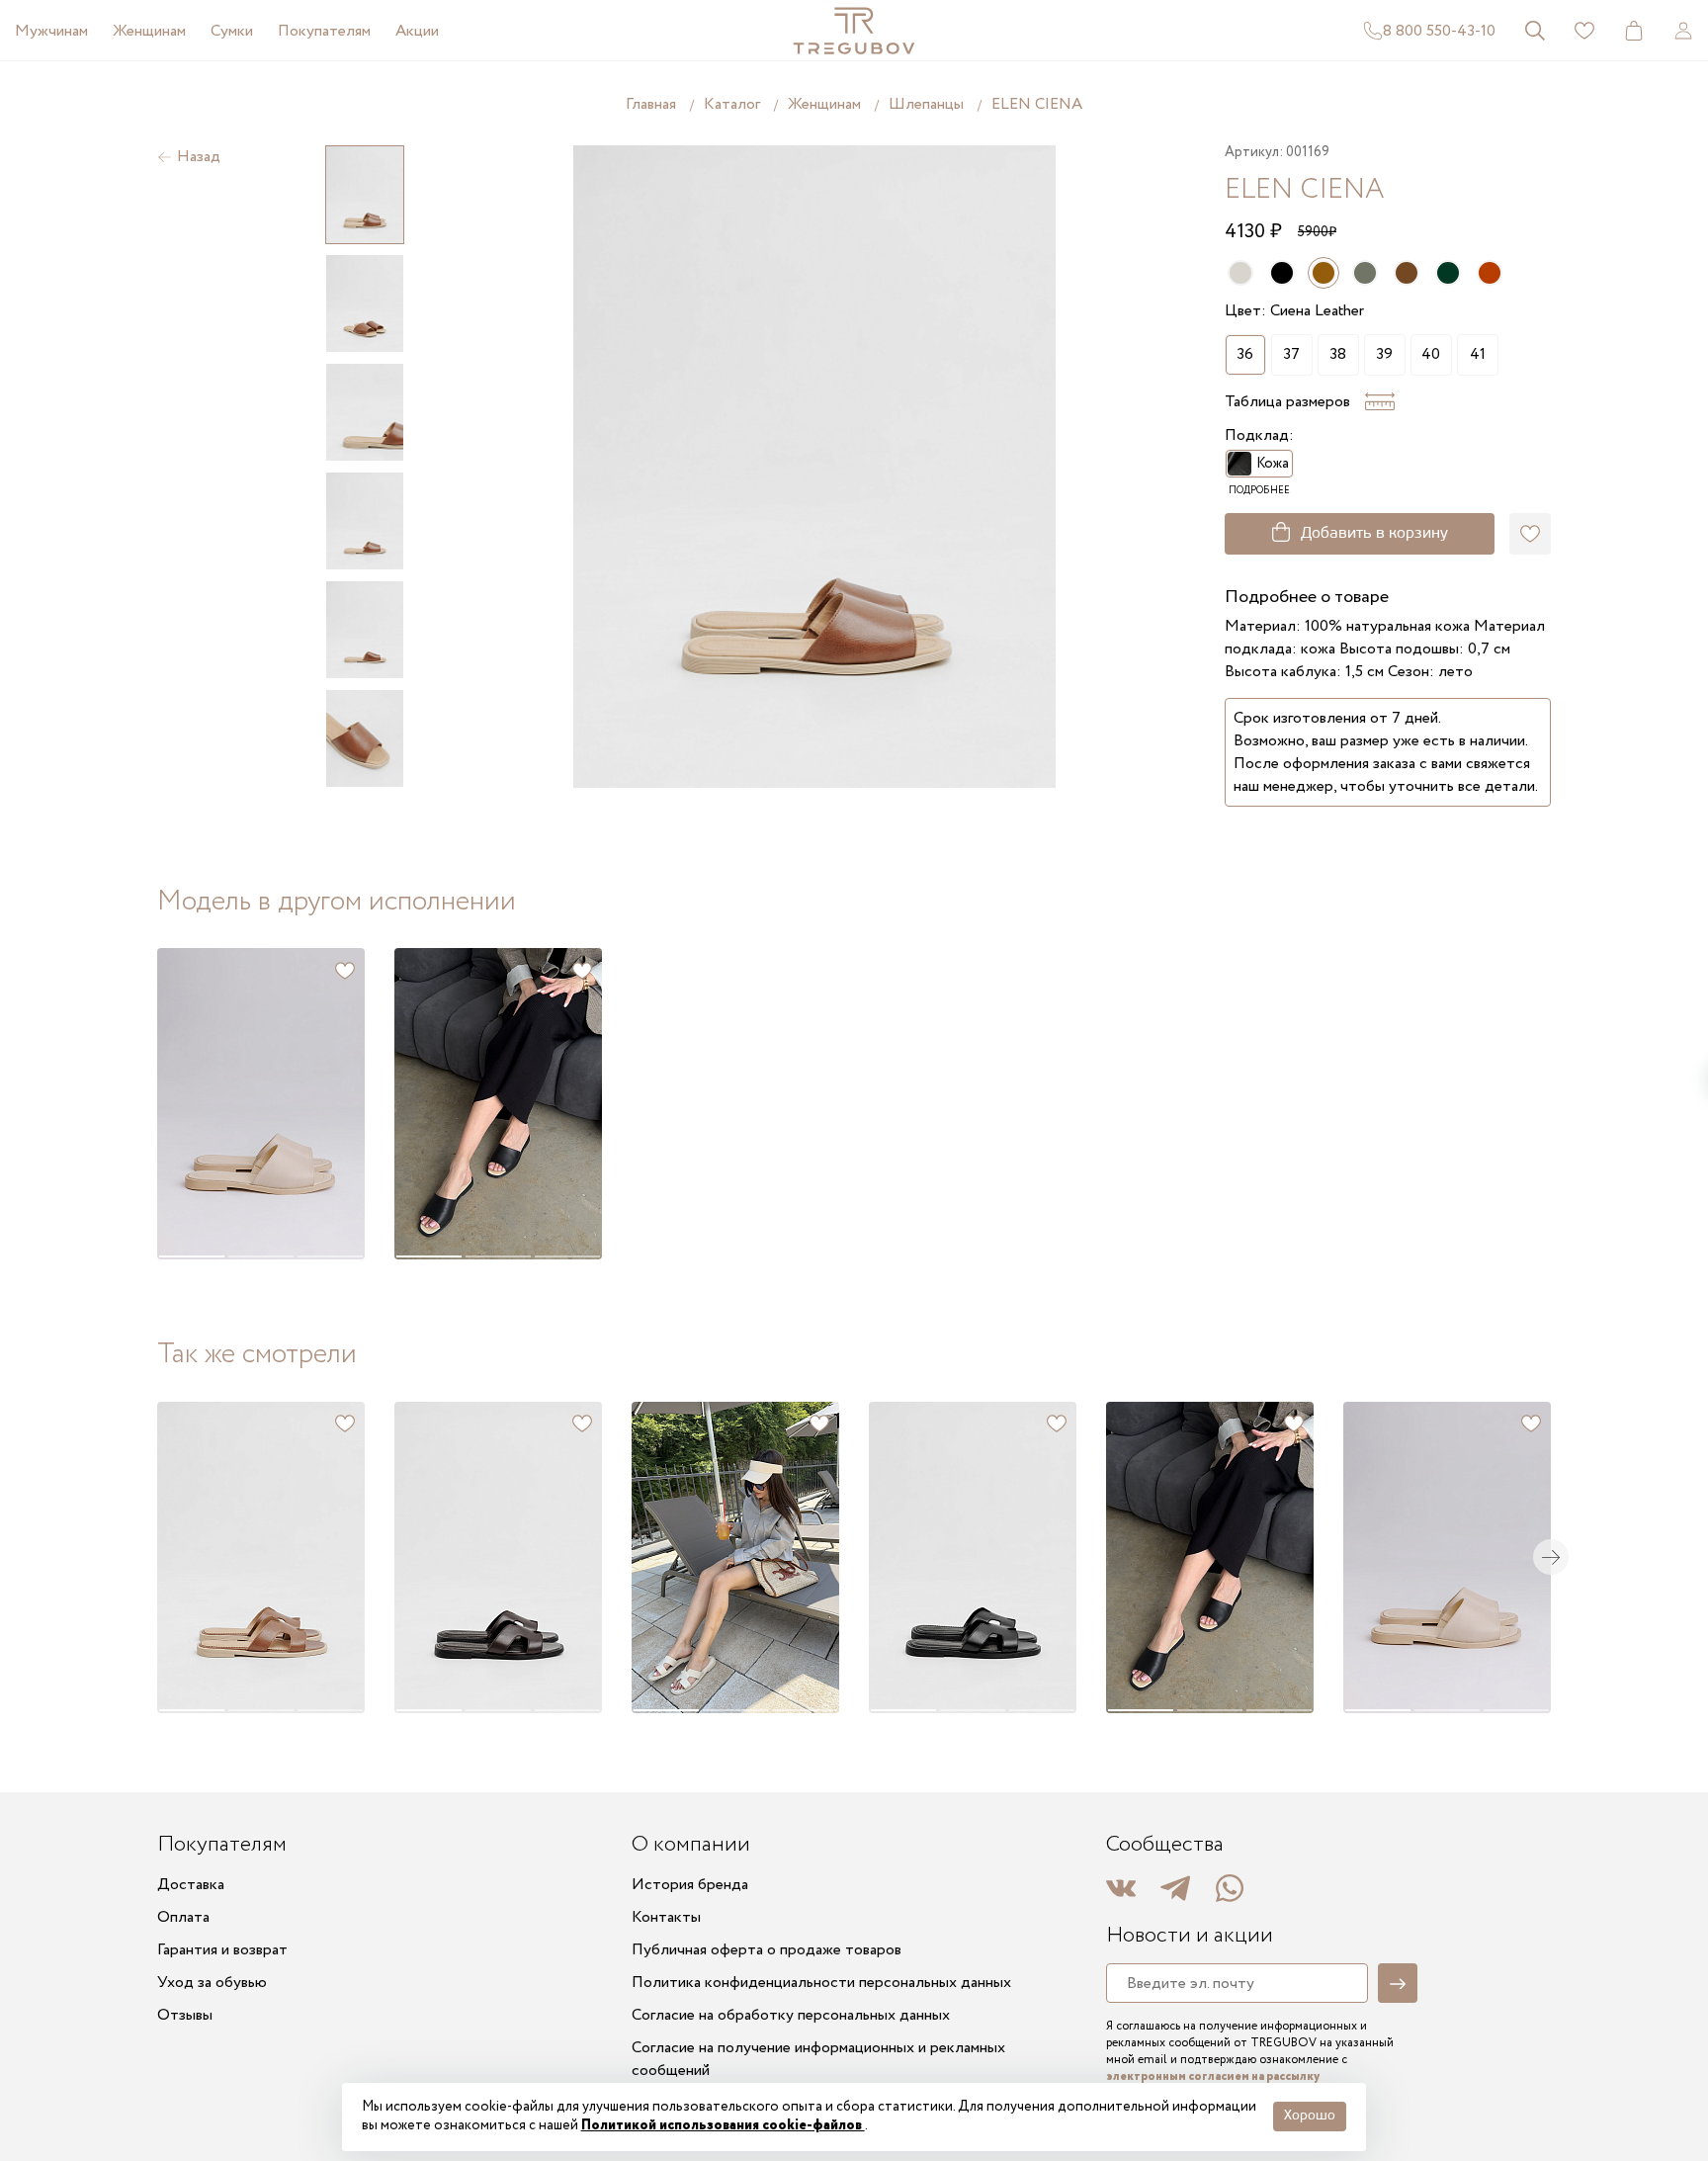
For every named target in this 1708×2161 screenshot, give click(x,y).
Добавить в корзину (1374, 534)
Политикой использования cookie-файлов (723, 2125)
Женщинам (149, 31)
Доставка (191, 1885)
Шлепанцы (926, 104)
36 (1245, 354)
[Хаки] (1448, 273)
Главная (651, 104)
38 (1338, 354)
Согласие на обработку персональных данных (791, 2015)
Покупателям (324, 31)
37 (1291, 354)
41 (1478, 354)
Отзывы (185, 2015)
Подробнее (1259, 491)
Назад (199, 157)
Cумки (232, 31)
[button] (191, 1104)
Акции (417, 31)
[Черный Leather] (1282, 273)
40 (1431, 354)
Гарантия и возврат (222, 1950)
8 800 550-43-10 (1439, 31)
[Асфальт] (1365, 273)
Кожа (1273, 464)
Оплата (183, 1917)
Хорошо (1310, 2116)
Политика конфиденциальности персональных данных (821, 1983)
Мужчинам (51, 31)
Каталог (732, 104)
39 (1384, 354)
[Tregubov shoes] (854, 31)
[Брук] (1407, 273)
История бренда (690, 1885)
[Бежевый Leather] (1240, 273)
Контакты (666, 1917)
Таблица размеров (1287, 402)
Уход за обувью (212, 1983)
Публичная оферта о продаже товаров (767, 1950)
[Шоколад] (1490, 273)
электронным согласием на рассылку (1213, 2076)
